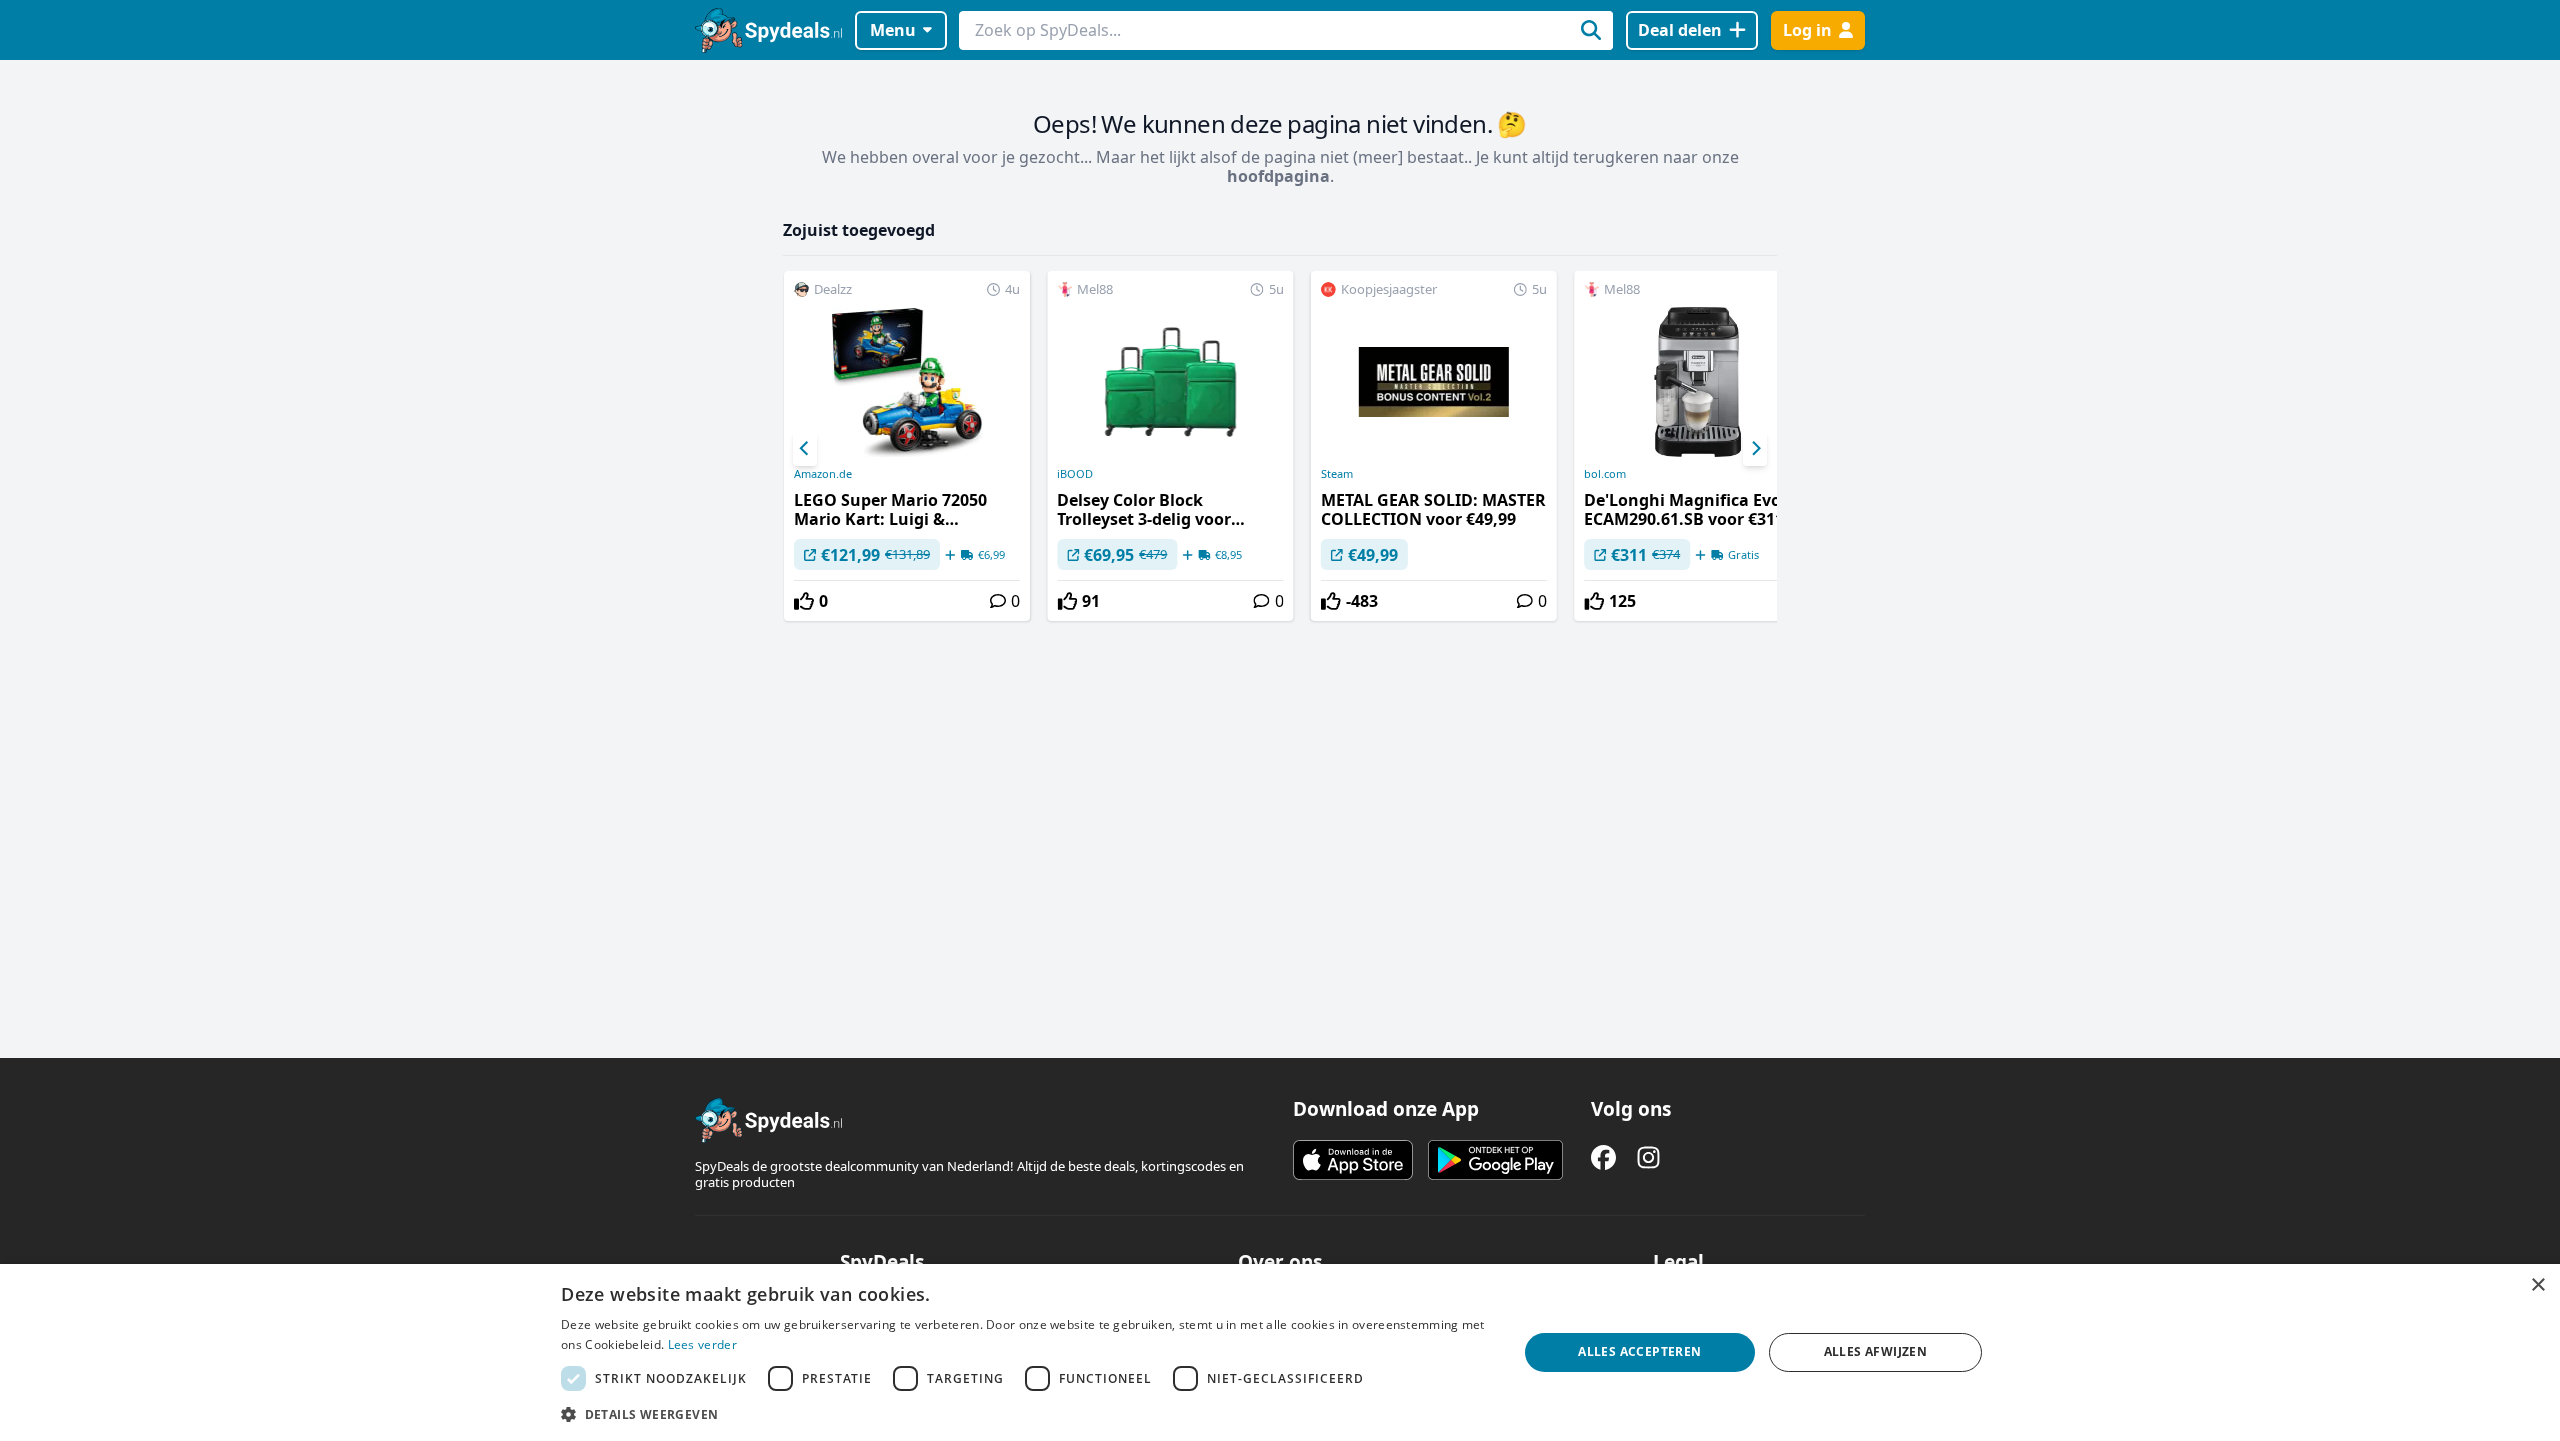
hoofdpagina (1278, 176)
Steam (1337, 474)
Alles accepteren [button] (1639, 1351)
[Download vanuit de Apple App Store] (1353, 1160)
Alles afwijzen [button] (1876, 1351)
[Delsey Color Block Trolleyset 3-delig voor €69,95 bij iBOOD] (1170, 446)
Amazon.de (823, 474)
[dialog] (1280, 1352)
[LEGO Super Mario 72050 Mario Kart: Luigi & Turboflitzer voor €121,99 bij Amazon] (907, 446)
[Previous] (805, 449)
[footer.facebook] (1603, 1157)
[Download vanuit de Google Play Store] (1495, 1160)
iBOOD (1075, 474)
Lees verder (702, 1344)
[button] (1025, 1414)
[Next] (1755, 449)
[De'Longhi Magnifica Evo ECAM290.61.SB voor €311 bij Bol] (1697, 446)
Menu (893, 30)
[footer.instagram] (1648, 1157)
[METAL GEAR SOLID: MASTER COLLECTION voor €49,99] (1434, 446)
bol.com (1605, 474)
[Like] (804, 601)
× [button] (2537, 1285)
